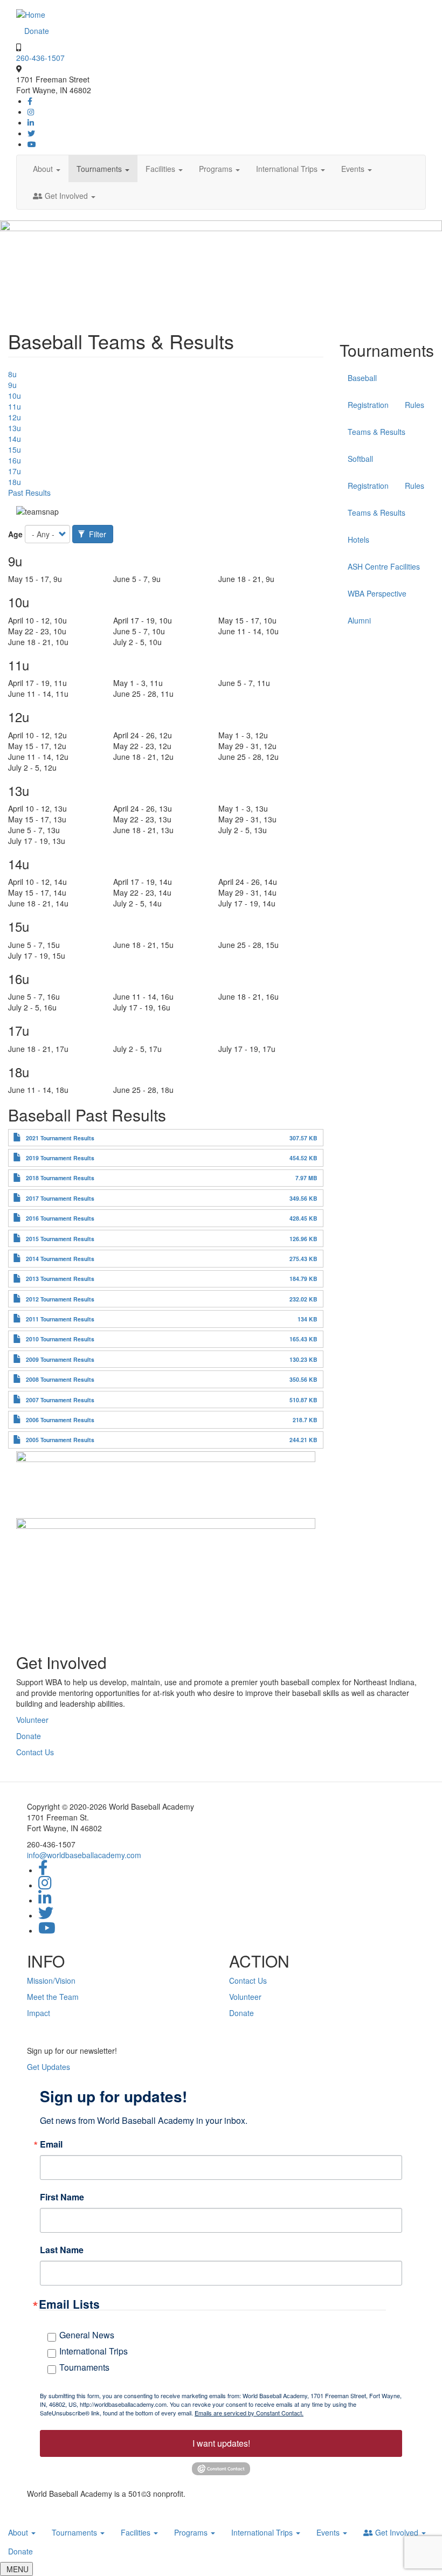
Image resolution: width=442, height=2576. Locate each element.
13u (15, 428)
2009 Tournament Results (60, 1359)
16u (15, 460)
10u (15, 396)
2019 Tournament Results (60, 1158)
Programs (217, 169)
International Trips (288, 169)
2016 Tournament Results (60, 1218)
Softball (360, 459)
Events (354, 169)
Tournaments (100, 169)
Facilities (161, 169)
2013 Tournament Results (60, 1279)
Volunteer (32, 1720)
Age (15, 534)
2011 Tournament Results (60, 1319)
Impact (39, 2013)
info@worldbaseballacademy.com (84, 1855)
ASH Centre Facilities (384, 566)
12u (15, 417)
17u (15, 471)
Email (51, 2144)
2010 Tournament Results (60, 1339)
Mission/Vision (51, 1981)
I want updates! (221, 2443)
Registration (368, 405)
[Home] (31, 13)
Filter (96, 534)
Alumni (359, 620)
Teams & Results (377, 432)
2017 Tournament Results (60, 1198)
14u (15, 439)
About (44, 169)
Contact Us (35, 1752)
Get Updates (49, 2067)
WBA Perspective (377, 593)
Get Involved (66, 196)
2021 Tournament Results (60, 1138)
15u (15, 449)
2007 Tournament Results (60, 1400)
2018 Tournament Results (60, 1178)
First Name (62, 2197)
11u (15, 406)
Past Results (29, 493)
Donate (37, 31)
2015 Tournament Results (60, 1239)
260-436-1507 (40, 58)
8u (12, 374)
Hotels (358, 539)
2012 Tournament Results (60, 1299)
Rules (415, 405)
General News (87, 2335)
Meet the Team (53, 1997)
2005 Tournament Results (60, 1440)
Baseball (362, 378)
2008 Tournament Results (60, 1379)
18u (15, 482)
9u (12, 385)
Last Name (62, 2250)
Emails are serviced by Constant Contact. (249, 2413)
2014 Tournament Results (60, 1259)
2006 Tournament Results (60, 1420)
